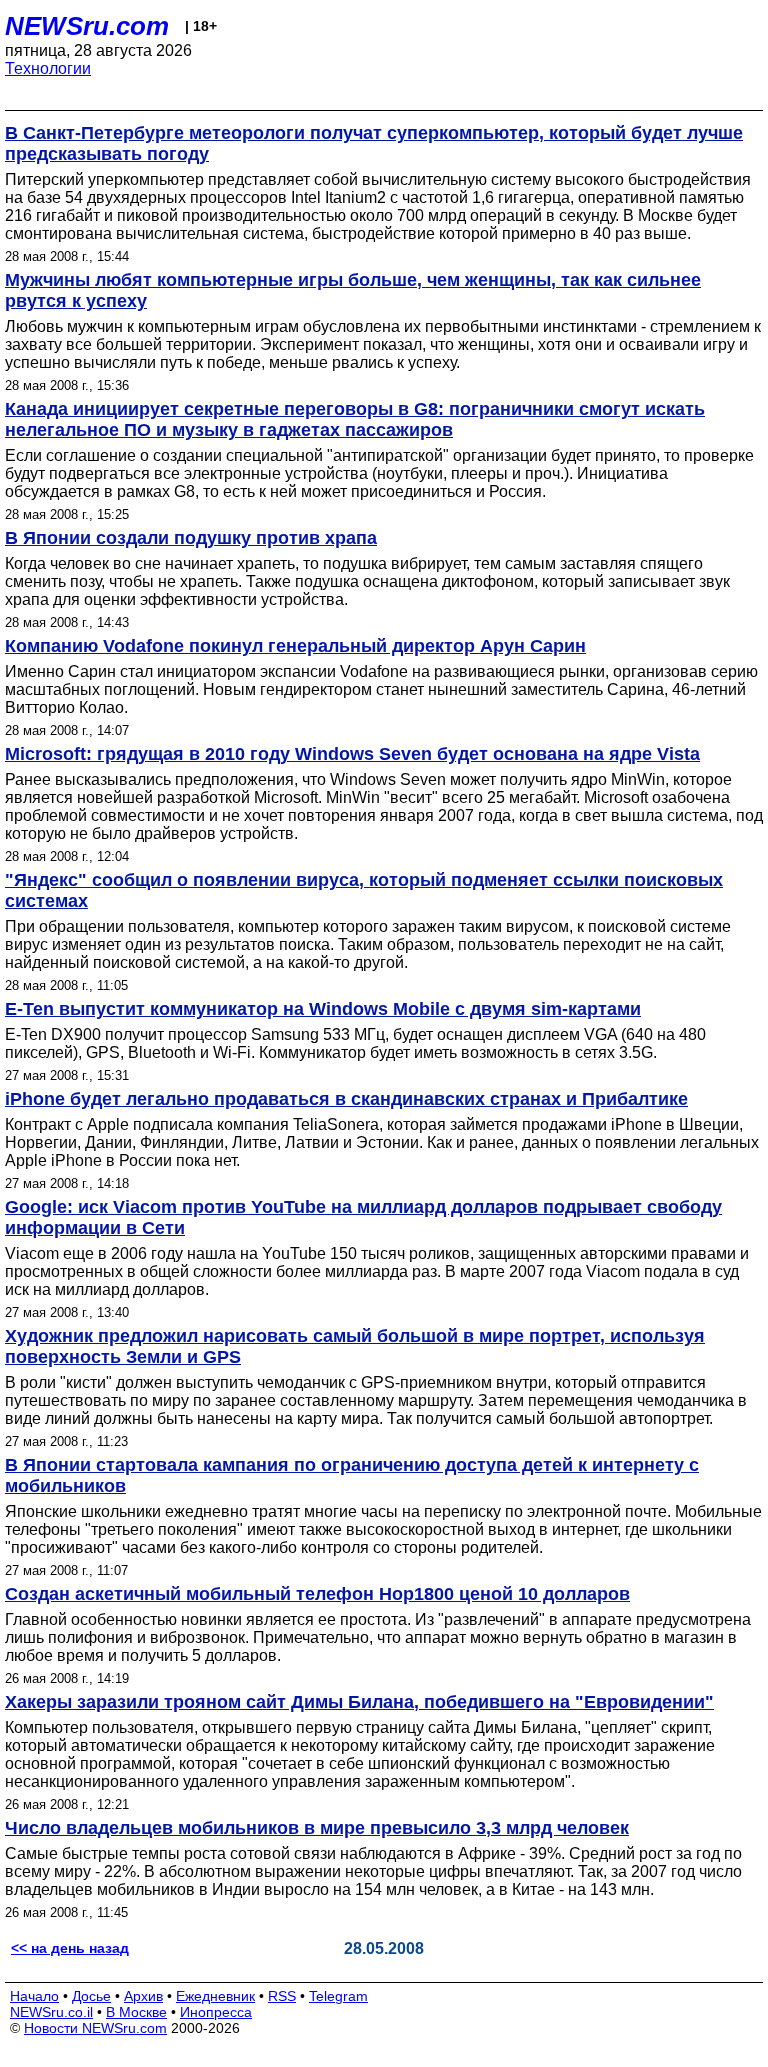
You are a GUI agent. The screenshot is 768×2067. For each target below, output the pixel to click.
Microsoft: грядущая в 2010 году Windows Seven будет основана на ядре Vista (352, 754)
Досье (91, 1996)
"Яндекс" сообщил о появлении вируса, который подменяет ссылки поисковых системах (364, 890)
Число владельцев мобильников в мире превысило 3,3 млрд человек (317, 1828)
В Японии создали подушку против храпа (191, 538)
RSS (282, 1996)
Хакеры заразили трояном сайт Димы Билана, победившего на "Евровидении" (359, 1702)
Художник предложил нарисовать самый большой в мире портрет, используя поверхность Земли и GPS (355, 1346)
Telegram (338, 1996)
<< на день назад (70, 1948)
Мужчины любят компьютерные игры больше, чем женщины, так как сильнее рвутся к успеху (353, 290)
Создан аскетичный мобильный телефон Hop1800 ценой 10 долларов (317, 1594)
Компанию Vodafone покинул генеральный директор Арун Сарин (295, 646)
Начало (34, 1996)
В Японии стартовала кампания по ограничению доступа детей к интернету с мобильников (352, 1475)
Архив (143, 1996)
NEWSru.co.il (51, 2012)
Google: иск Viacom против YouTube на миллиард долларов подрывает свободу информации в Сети (363, 1217)
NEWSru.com (87, 26)
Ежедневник (215, 1996)
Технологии (48, 68)
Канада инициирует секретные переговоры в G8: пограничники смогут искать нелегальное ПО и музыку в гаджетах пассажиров (355, 419)
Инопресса (216, 2012)
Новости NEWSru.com (95, 2028)
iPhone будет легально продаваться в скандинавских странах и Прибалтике (346, 1099)
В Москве (136, 2012)
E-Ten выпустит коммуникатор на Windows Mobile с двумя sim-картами (323, 1009)
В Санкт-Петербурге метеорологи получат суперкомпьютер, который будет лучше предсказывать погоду (374, 143)
